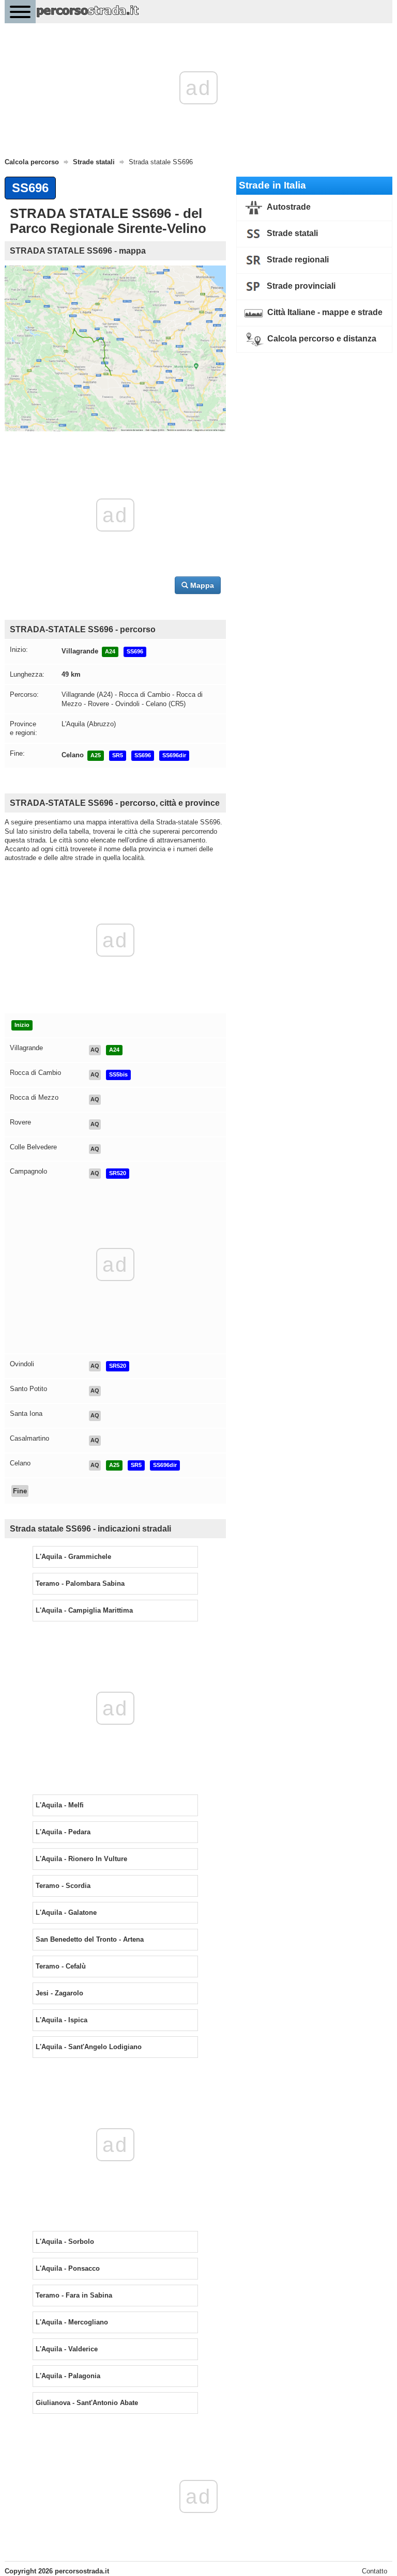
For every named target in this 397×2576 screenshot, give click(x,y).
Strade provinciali (300, 286)
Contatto (375, 2571)
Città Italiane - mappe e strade (324, 312)
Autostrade (288, 207)
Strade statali (291, 233)
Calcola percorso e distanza (321, 339)
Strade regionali (297, 260)
